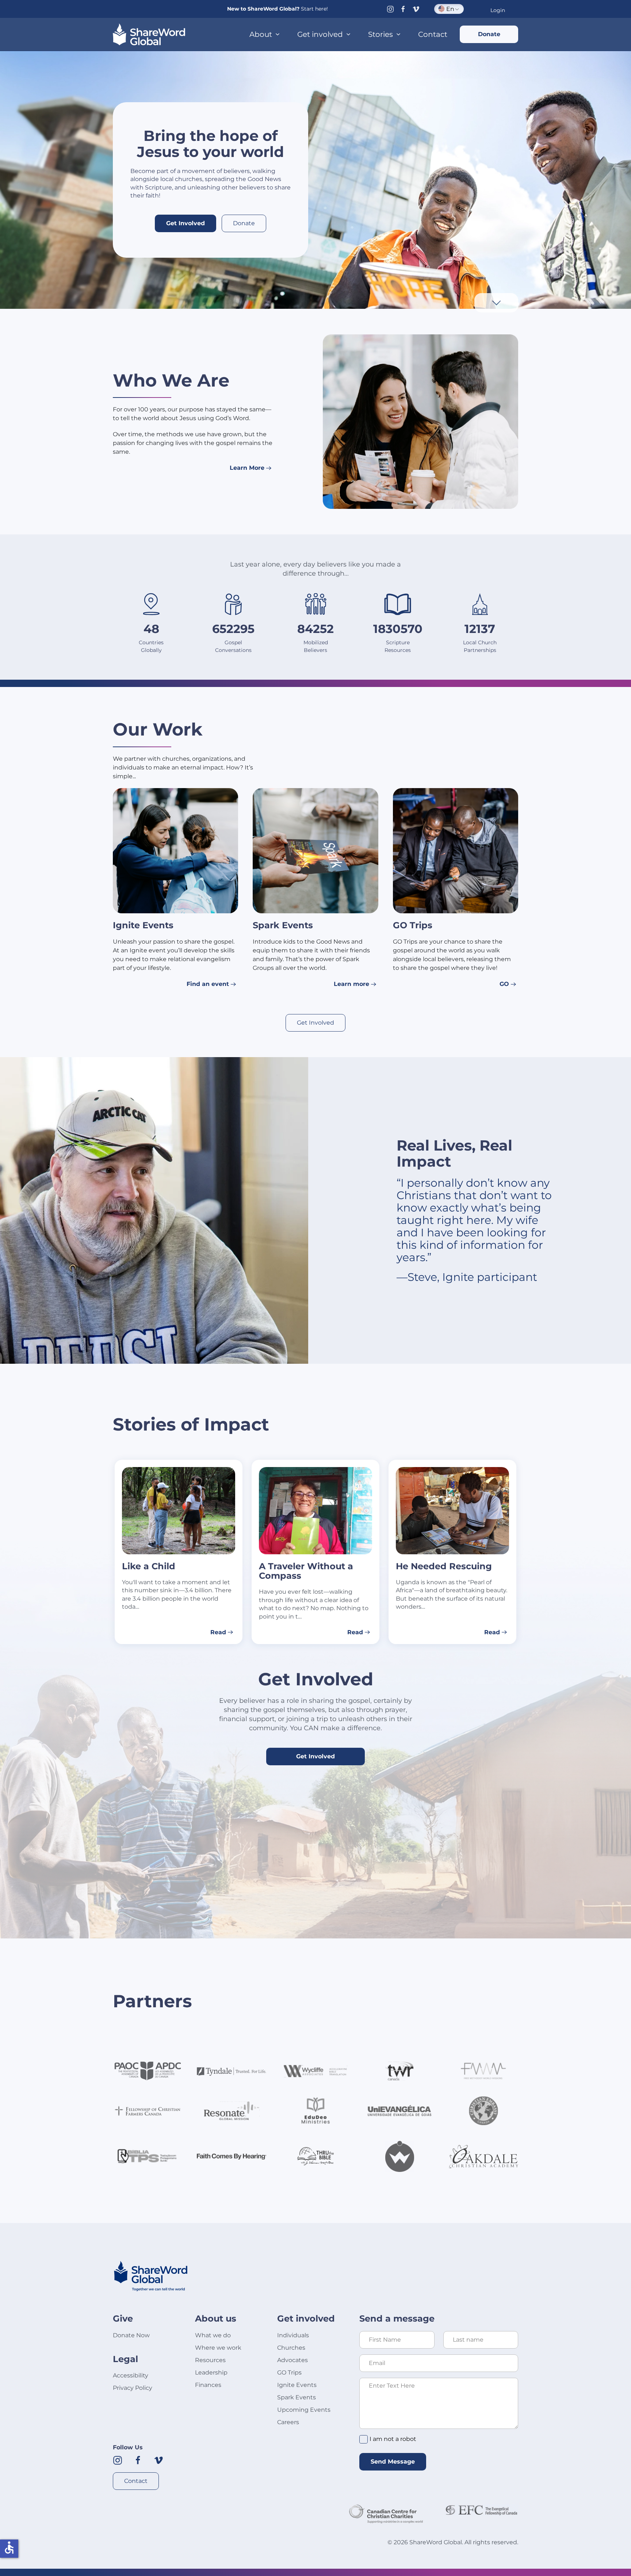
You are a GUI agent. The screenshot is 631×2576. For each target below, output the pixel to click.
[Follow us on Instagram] (390, 9)
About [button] (261, 34)
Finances (208, 2385)
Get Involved (186, 223)
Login (498, 10)
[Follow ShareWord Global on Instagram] (118, 2460)
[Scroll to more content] (496, 302)
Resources (210, 2360)
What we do (213, 2335)
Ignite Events (297, 2385)
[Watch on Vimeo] (416, 9)
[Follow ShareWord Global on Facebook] (138, 2460)
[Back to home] (149, 34)
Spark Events (297, 2397)
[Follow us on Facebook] (403, 9)
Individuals (293, 2335)
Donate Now (131, 2335)
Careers (288, 2422)
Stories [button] (380, 34)
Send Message (393, 2462)
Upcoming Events (304, 2410)
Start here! (314, 9)
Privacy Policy (133, 2388)
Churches (291, 2348)
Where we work (218, 2348)
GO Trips (289, 2372)
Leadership (211, 2372)
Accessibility (131, 2375)
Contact (433, 34)
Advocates (292, 2360)
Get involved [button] (320, 34)
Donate (489, 34)
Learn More (247, 468)
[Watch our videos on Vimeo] (158, 2460)
